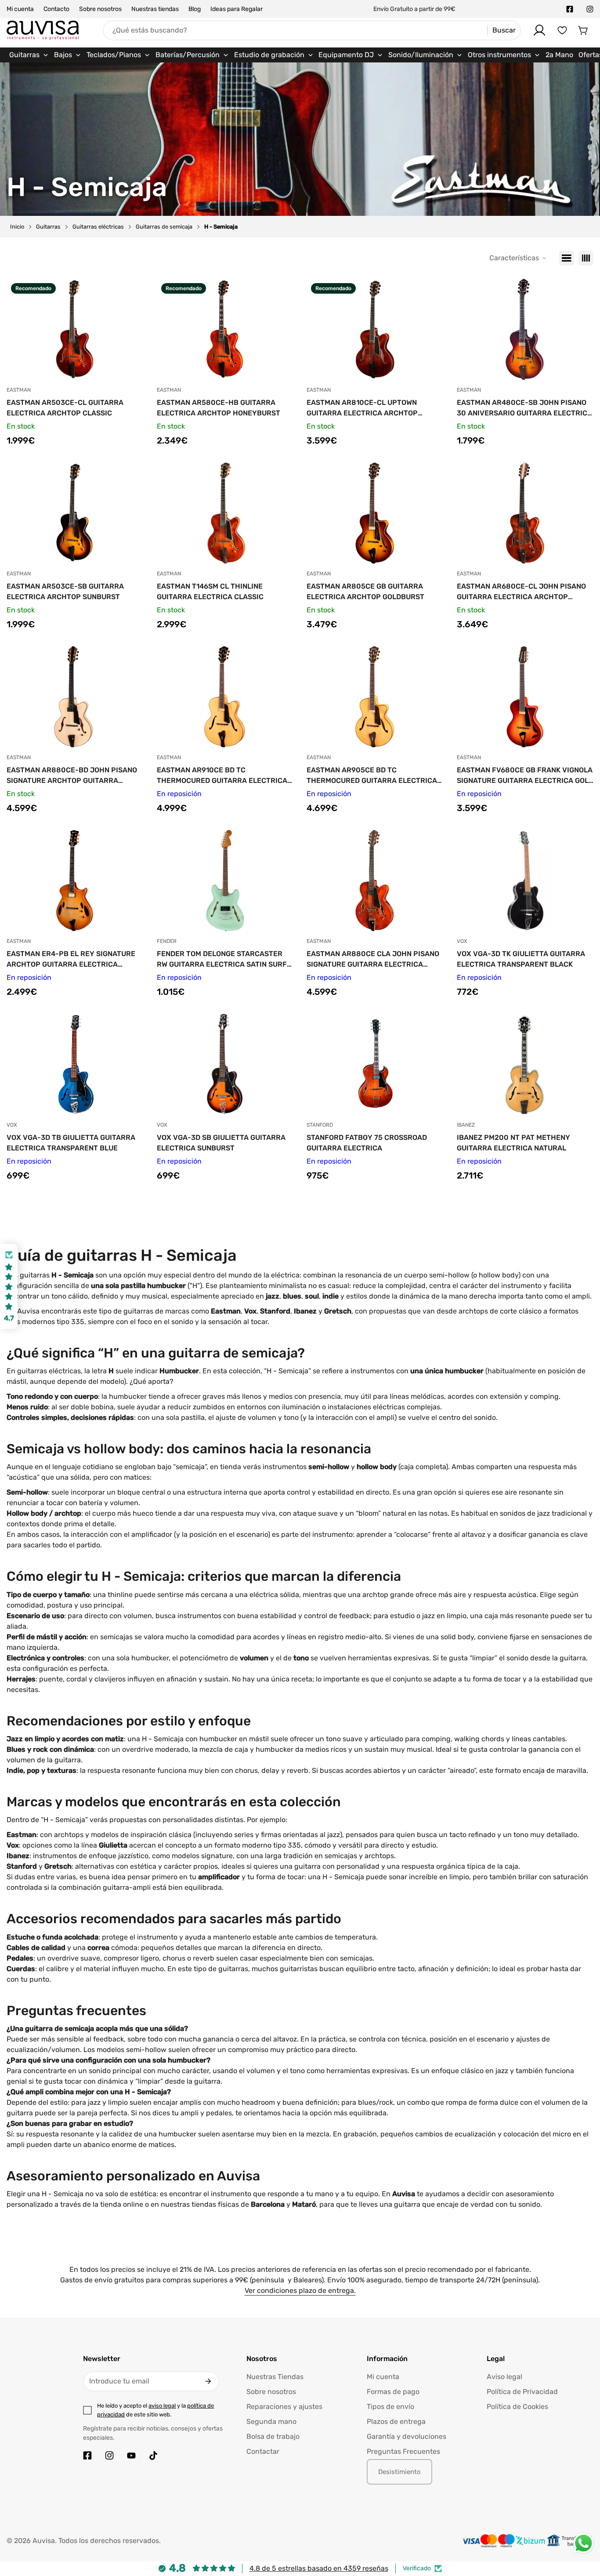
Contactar (263, 2451)
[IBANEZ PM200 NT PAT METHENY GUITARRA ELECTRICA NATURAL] (525, 1064)
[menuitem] (29, 55)
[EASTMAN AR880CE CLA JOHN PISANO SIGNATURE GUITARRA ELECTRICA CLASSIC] (375, 880)
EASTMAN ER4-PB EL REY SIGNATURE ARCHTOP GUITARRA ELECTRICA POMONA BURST (71, 960)
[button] (583, 30)
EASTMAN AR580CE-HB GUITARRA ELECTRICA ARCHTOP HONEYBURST (219, 408)
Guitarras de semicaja (164, 227)
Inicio (17, 227)
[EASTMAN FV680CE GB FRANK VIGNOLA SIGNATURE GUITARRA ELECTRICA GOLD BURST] (525, 697)
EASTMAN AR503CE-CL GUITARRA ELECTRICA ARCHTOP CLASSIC (65, 408)
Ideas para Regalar (237, 9)
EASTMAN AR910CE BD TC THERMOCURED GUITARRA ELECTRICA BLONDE (222, 776)
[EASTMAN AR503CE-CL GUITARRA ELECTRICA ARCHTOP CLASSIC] (75, 329)
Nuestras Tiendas (275, 2377)
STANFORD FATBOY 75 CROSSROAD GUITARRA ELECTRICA (367, 1143)
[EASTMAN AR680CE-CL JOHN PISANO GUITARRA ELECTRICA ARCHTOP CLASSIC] (525, 513)
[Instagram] (590, 9)
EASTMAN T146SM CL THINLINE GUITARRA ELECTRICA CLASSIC (210, 591)
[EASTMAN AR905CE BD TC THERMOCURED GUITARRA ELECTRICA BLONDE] (375, 697)
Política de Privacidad (522, 2392)
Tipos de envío (390, 2407)
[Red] (586, 258)
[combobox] (312, 30)
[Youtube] (131, 2456)
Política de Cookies (517, 2407)
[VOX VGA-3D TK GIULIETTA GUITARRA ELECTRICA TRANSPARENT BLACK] (525, 880)
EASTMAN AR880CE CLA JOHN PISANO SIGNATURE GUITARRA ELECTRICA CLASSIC (373, 960)
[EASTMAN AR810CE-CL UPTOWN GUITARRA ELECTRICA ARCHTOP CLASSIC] (375, 329)
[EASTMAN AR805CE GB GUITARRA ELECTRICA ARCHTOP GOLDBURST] (375, 513)
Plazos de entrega (396, 2421)
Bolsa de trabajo (273, 2436)
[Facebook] (570, 9)
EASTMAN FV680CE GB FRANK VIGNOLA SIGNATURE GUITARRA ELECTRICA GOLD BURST (525, 776)
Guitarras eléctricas (98, 227)
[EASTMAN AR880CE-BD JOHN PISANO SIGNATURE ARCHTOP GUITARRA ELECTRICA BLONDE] (75, 697)
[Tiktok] (153, 2456)
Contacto (56, 9)
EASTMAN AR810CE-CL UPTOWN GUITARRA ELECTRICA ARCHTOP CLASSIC (362, 408)
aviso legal (162, 2406)
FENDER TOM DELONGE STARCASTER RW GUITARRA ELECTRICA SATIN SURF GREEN (222, 960)
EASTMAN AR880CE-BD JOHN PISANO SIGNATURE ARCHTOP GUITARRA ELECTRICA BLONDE (72, 776)
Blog (195, 9)
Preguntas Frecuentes (403, 2451)
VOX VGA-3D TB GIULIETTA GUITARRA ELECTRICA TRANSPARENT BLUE (71, 1143)
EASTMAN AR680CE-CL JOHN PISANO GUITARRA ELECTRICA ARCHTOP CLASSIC (521, 592)
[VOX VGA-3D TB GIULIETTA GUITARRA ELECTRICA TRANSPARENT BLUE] (75, 1064)
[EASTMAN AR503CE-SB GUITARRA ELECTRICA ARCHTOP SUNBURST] (75, 513)
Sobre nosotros (100, 9)
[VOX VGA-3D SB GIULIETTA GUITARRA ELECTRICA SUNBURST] (225, 1064)
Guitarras (48, 227)
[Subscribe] (208, 2381)
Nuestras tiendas (155, 9)
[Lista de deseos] (562, 30)
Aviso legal (504, 2377)
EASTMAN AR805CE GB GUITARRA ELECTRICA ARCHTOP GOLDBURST (365, 591)
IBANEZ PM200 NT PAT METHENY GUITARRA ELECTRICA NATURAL (513, 1143)
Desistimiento (399, 2472)
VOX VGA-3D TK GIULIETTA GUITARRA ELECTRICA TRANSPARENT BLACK (521, 959)
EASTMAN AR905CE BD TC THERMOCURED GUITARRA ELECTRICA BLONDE (372, 776)
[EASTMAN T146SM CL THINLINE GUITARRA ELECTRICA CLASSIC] (225, 513)
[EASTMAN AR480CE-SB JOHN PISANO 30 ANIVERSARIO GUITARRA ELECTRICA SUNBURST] (525, 329)
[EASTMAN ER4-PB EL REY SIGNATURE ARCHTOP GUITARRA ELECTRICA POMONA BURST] (75, 880)
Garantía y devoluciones (407, 2436)
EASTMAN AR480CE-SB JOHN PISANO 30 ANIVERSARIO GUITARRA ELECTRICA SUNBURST (524, 408)
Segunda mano (271, 2421)
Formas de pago (393, 2392)
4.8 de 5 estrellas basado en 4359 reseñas (319, 2568)
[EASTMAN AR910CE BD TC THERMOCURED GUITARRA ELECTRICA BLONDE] (225, 697)
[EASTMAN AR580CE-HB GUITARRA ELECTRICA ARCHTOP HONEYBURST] (225, 329)
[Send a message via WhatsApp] (584, 2543)
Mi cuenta (20, 9)
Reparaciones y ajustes (284, 2407)
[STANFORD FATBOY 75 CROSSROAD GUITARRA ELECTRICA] (375, 1064)
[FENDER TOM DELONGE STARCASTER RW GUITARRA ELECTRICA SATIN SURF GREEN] (225, 880)
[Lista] (567, 258)
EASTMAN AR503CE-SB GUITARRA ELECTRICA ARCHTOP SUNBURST (65, 591)
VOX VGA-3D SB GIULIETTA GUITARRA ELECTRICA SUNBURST (221, 1143)
